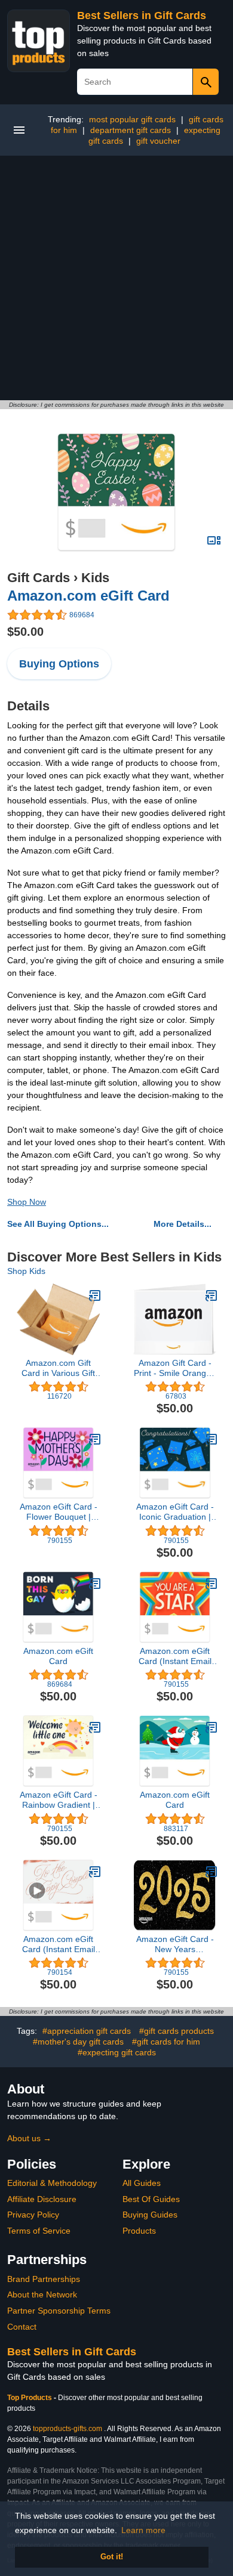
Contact (22, 2327)
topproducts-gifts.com (68, 2429)
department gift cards (131, 130)
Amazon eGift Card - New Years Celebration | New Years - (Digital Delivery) (175, 1944)
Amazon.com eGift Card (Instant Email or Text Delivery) (175, 1656)
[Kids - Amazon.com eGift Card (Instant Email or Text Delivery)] (211, 1584)
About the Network (42, 2294)
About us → (29, 2138)
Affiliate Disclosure (42, 2199)
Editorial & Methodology (52, 2183)
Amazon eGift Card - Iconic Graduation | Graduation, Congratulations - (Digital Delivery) (175, 1512)
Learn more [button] (143, 2530)
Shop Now (27, 1202)
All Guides (142, 2183)
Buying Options (59, 664)
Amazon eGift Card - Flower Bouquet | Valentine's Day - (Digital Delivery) (59, 1512)
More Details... (183, 1224)
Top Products (30, 2398)
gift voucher (158, 141)
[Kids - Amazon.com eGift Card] (116, 492)
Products (139, 2231)
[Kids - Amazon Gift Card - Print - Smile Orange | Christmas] (211, 1295)
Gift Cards (39, 578)
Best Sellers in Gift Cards (142, 16)
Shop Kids (26, 1271)
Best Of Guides (151, 2199)
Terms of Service (39, 2231)
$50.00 (25, 632)
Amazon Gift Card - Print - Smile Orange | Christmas (175, 1368)
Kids (95, 578)
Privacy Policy (33, 2215)
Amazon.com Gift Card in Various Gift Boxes (58, 1368)
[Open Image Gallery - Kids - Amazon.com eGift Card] (214, 540)
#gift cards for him (166, 2042)
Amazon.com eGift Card (88, 596)
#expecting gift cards (117, 2052)
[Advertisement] (116, 278)
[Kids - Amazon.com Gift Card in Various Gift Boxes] (95, 1295)
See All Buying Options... (58, 1224)
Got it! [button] (112, 2557)
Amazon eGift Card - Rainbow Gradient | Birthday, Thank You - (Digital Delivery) (59, 1800)
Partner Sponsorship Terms (59, 2311)
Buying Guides (150, 2215)
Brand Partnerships (44, 2279)
